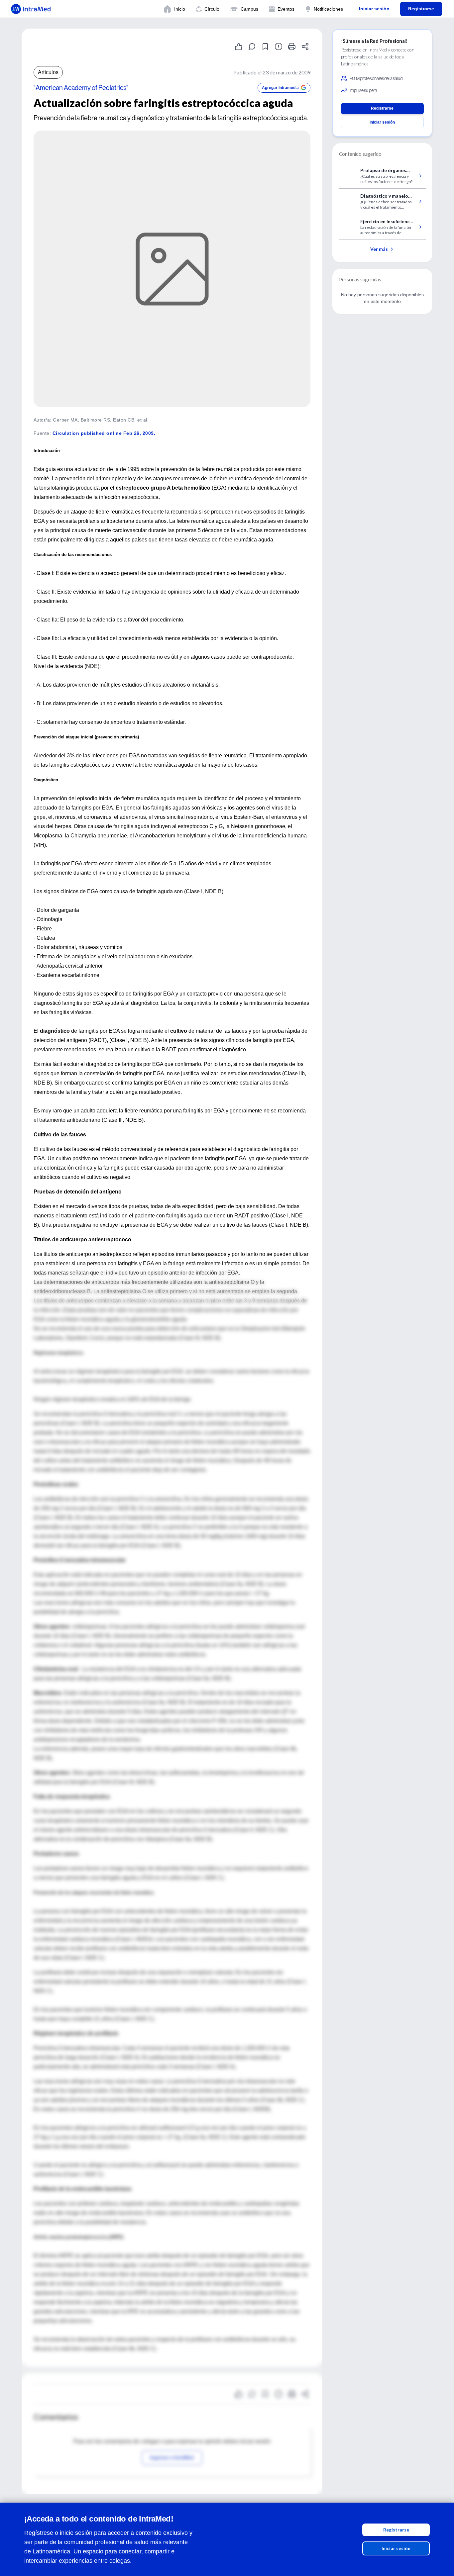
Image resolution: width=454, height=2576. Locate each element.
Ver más (379, 249)
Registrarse (396, 2530)
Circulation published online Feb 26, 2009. (104, 433)
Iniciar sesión (396, 2548)
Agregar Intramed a (280, 88)
